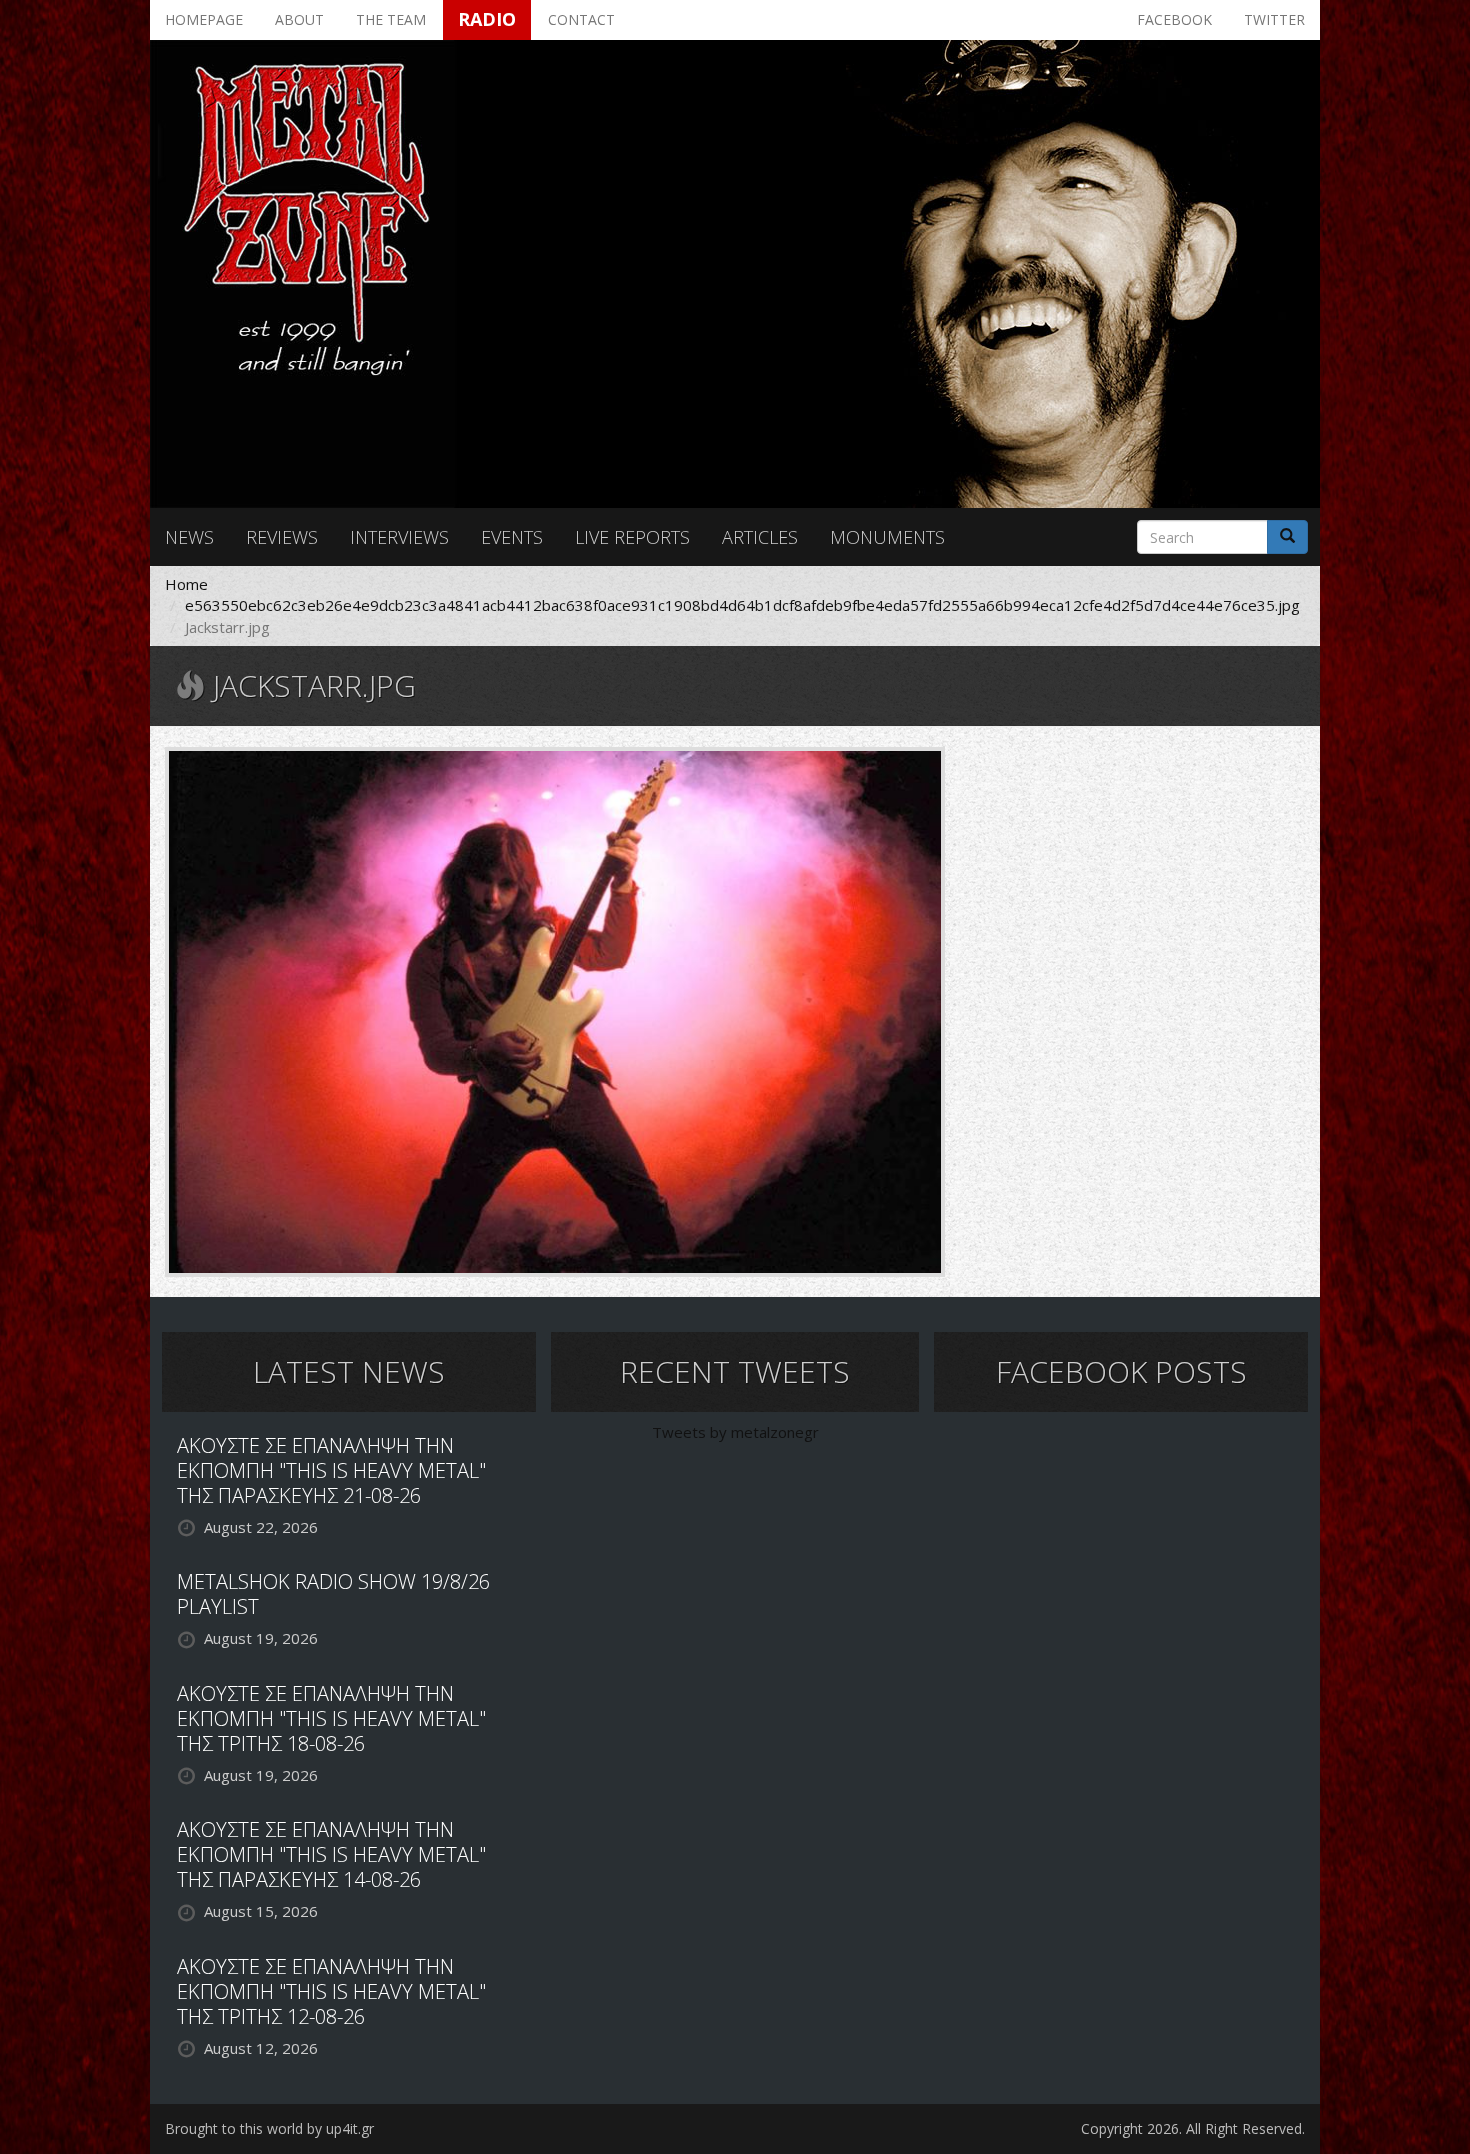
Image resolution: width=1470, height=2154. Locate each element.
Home (186, 584)
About (299, 19)
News (189, 537)
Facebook (1174, 19)
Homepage (204, 19)
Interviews (399, 537)
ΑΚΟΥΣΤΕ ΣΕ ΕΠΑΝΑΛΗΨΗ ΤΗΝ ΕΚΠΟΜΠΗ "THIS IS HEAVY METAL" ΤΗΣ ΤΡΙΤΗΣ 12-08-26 (331, 1991)
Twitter (1274, 19)
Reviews (282, 537)
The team (391, 19)
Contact (581, 19)
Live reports (632, 537)
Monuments (887, 537)
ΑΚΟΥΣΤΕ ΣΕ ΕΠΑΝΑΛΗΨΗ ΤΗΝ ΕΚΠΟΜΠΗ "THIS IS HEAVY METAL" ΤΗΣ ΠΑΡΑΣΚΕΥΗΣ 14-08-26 (331, 1854)
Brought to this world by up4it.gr (269, 2128)
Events (512, 537)
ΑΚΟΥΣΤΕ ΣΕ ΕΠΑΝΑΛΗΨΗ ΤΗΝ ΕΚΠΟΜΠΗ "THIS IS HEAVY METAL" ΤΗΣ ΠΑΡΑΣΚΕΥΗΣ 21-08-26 (331, 1470)
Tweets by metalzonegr (735, 1432)
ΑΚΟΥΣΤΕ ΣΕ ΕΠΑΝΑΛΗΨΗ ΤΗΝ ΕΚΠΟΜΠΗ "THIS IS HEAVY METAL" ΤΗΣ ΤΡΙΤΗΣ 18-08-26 (331, 1718)
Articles (760, 537)
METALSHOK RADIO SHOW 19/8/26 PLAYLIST (333, 1594)
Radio (487, 19)
